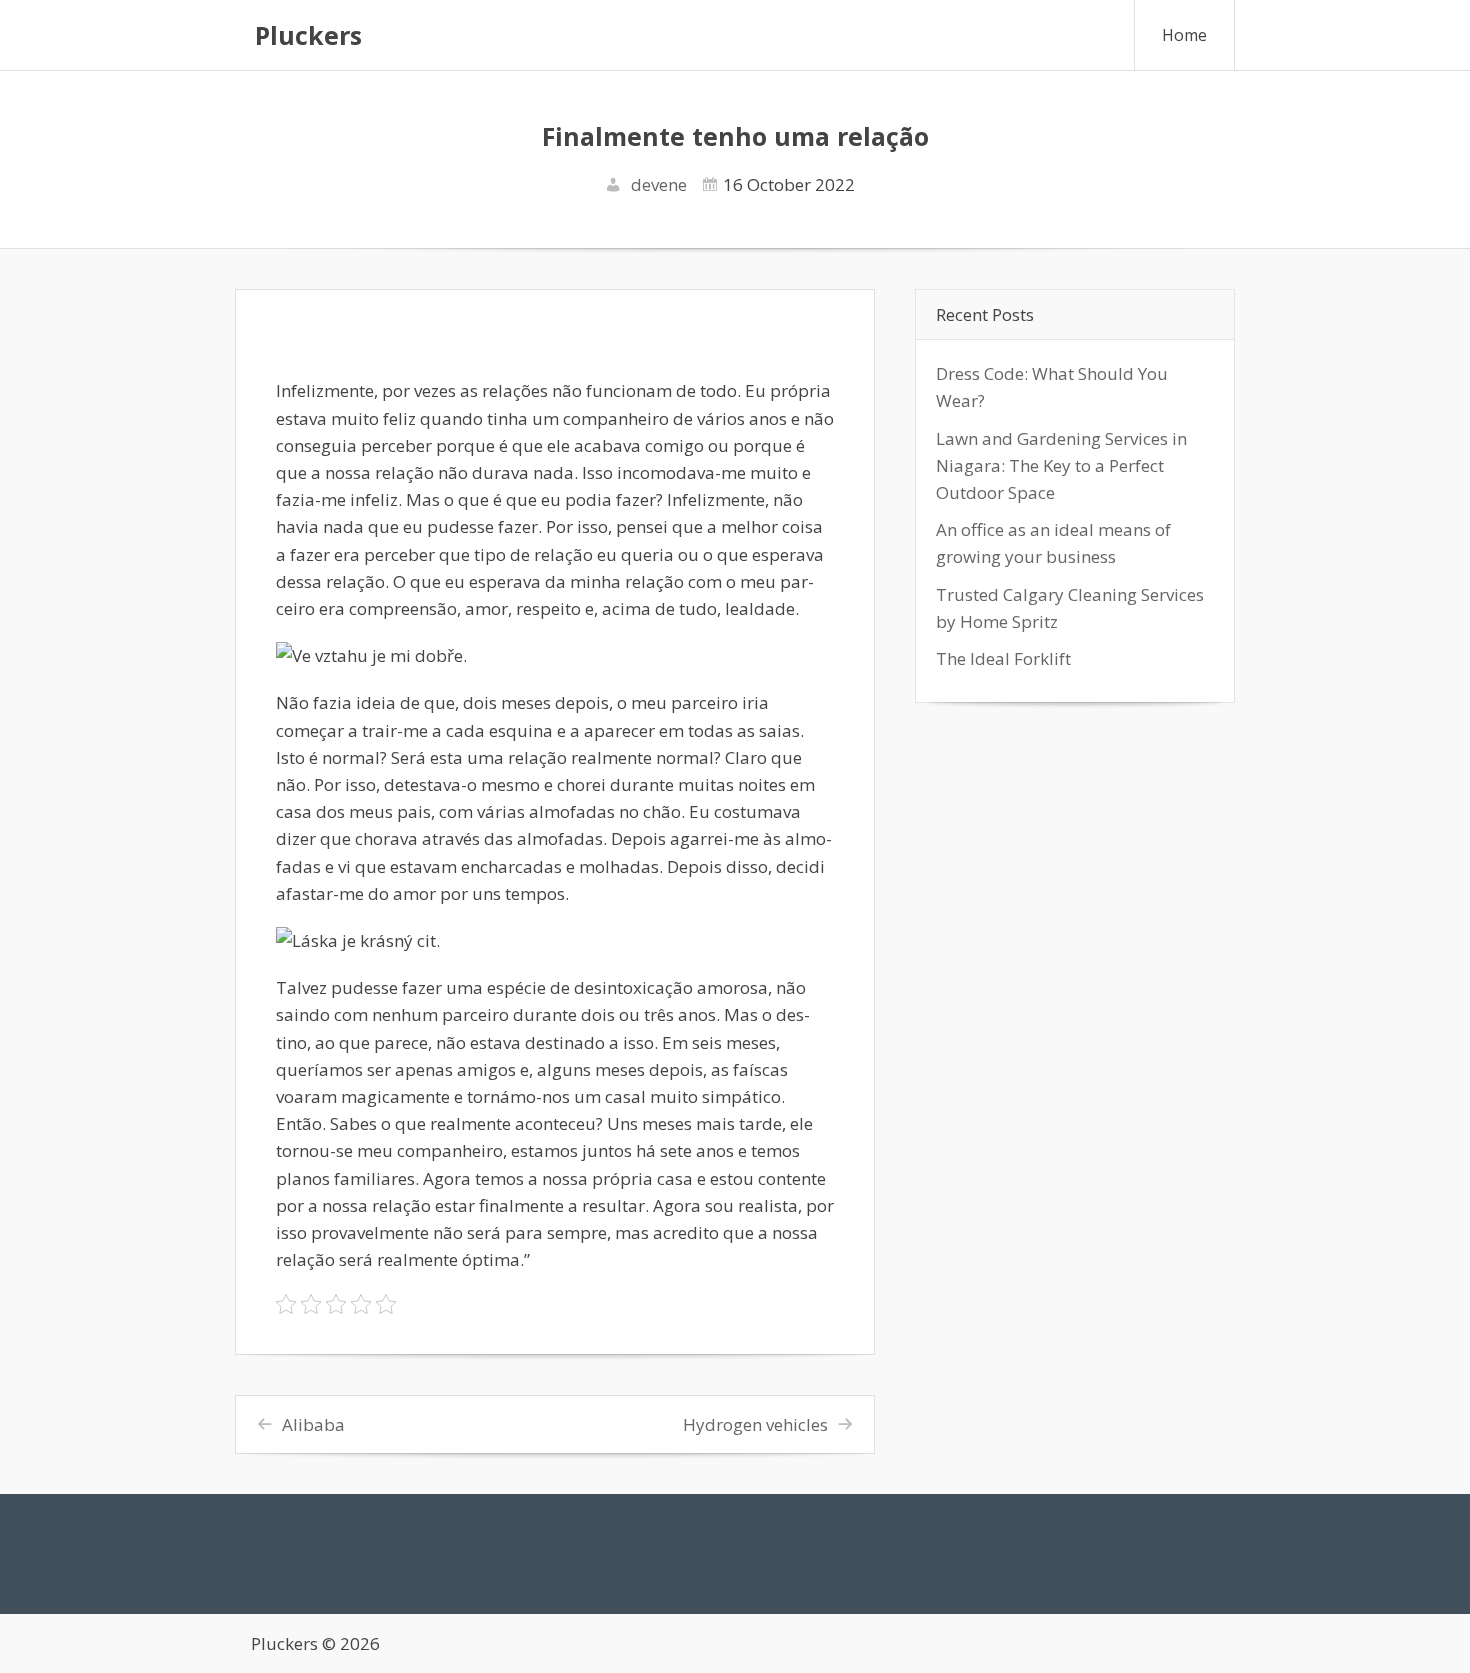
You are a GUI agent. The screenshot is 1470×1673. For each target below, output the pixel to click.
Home (1184, 35)
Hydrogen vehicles (755, 1424)
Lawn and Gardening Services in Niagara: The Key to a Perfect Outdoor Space (1061, 465)
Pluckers (308, 35)
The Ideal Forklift (1003, 658)
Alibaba (313, 1424)
